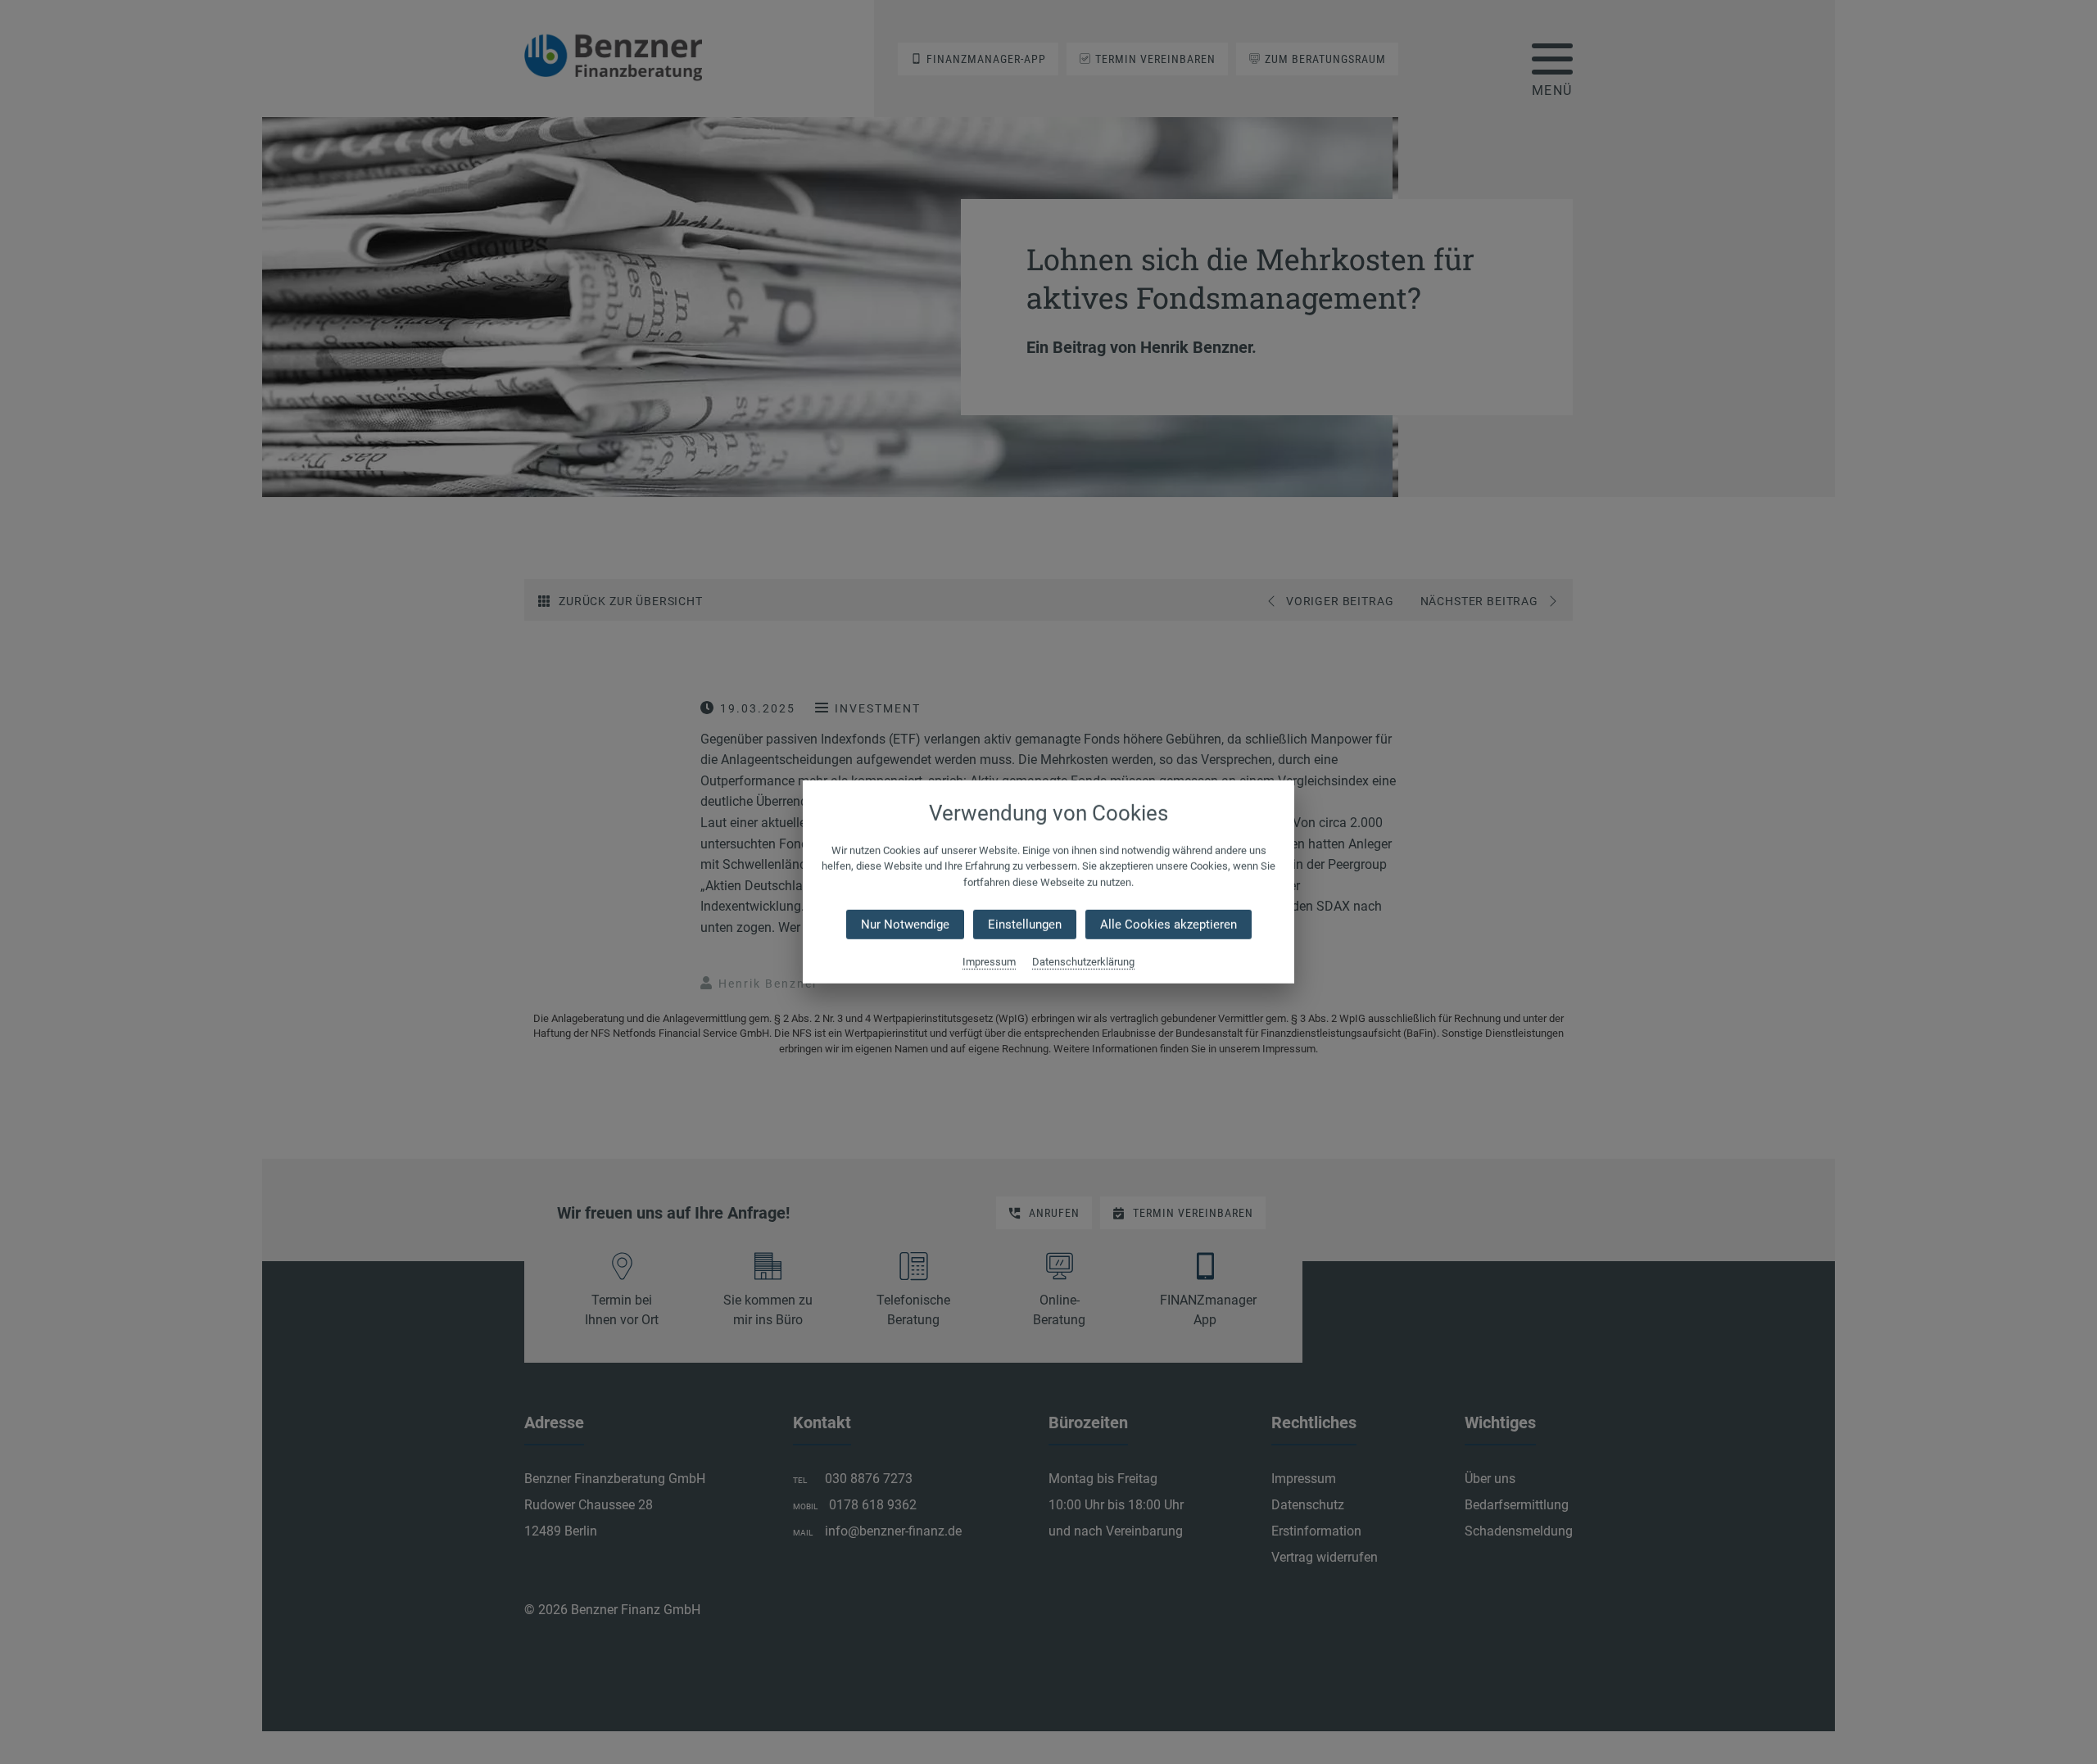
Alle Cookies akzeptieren (1169, 925)
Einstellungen (1025, 925)
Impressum (989, 962)
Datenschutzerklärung (1083, 962)
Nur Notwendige (905, 925)
